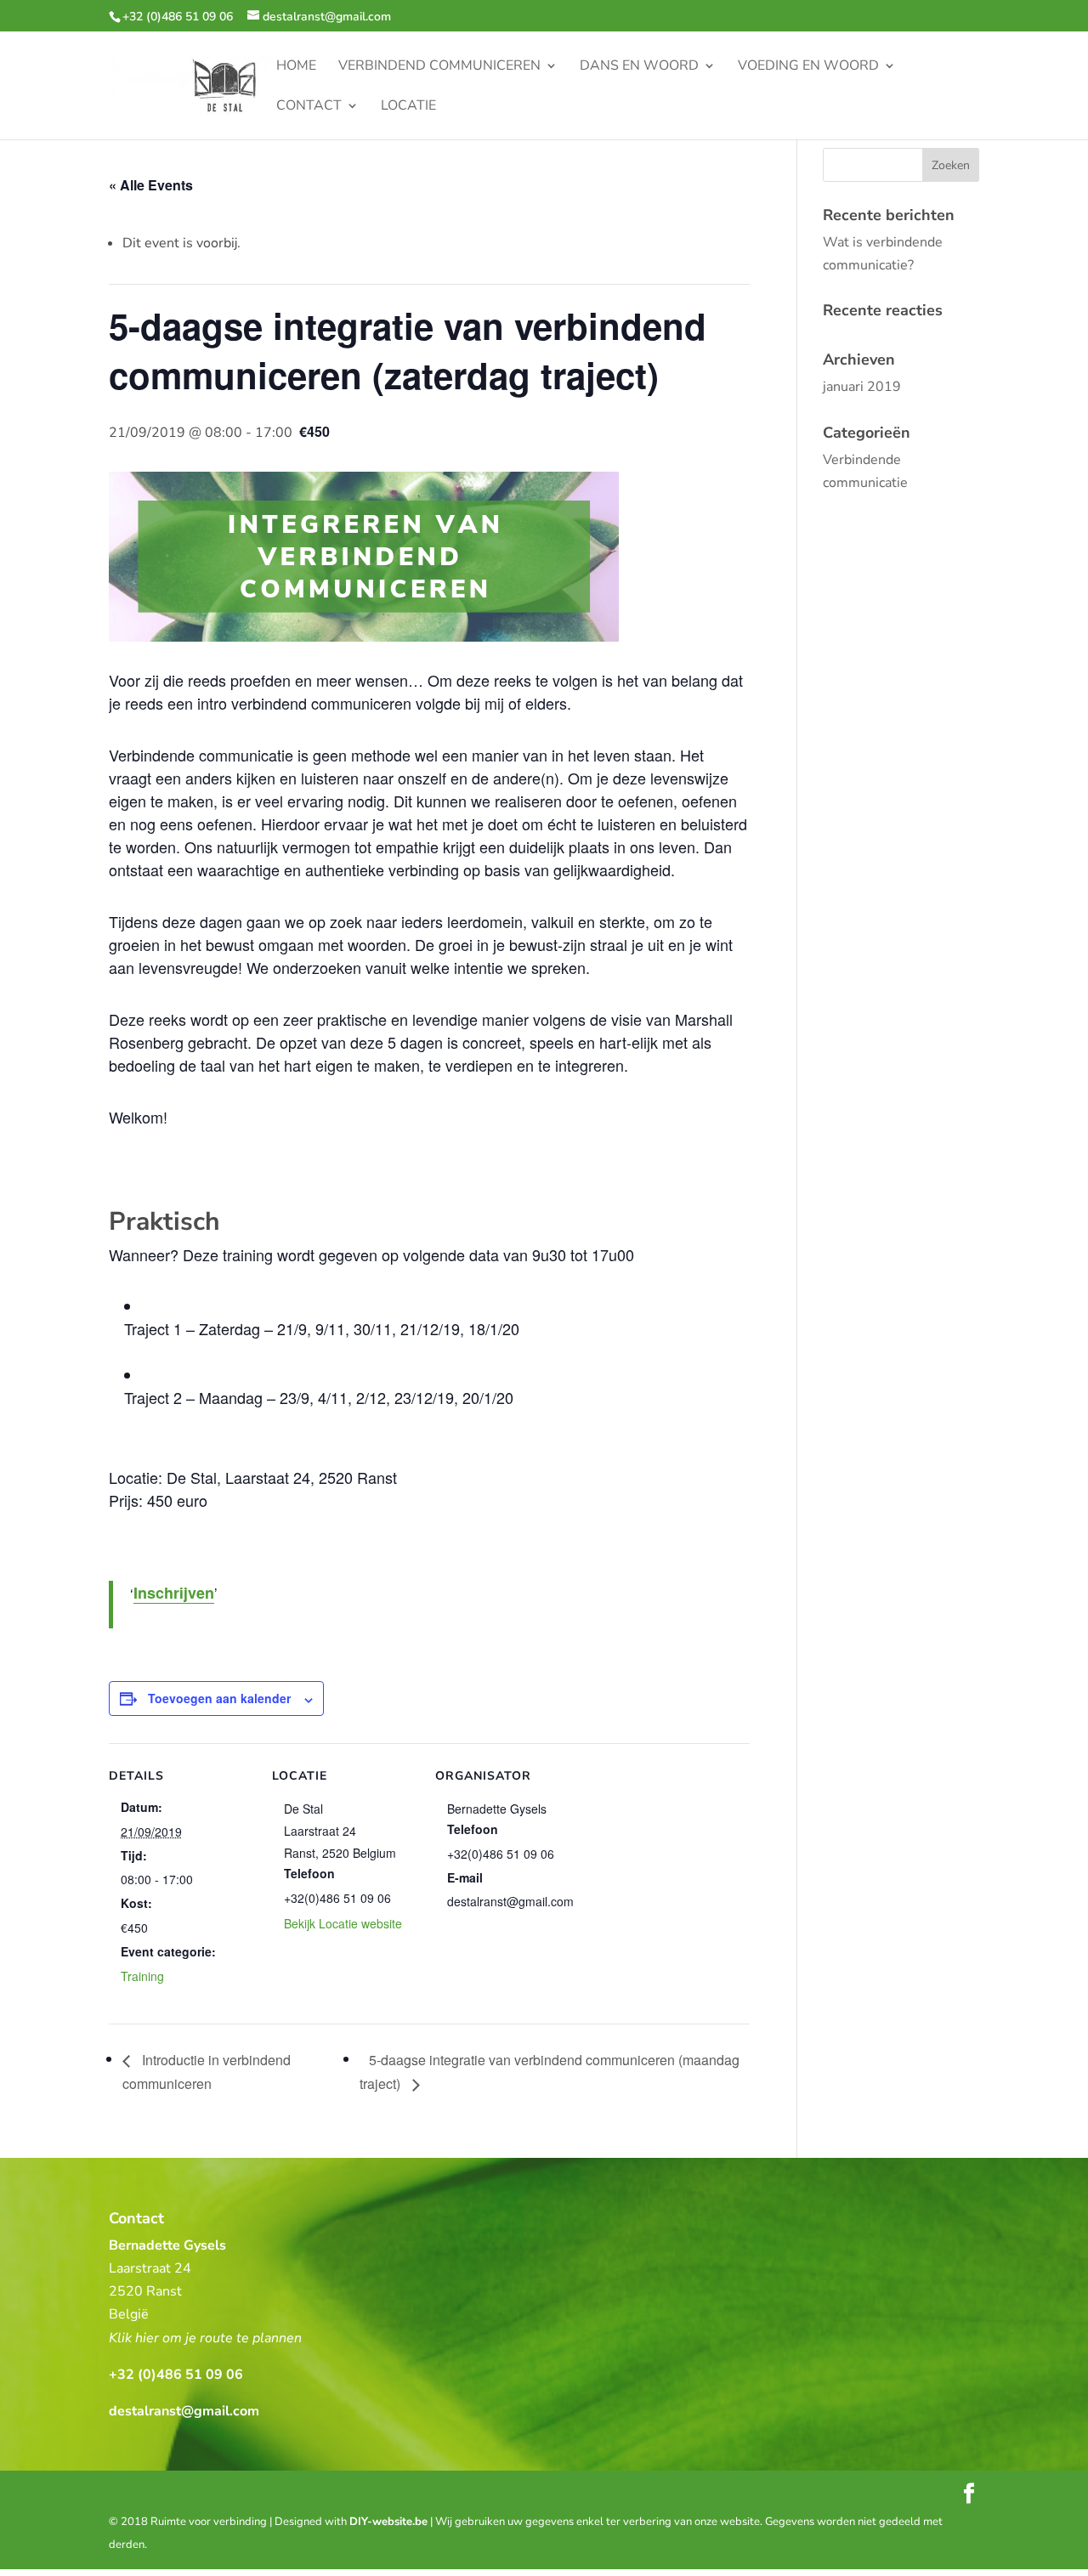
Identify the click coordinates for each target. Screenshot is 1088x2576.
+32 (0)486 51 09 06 (178, 17)
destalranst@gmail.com (184, 2411)
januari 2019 (862, 387)
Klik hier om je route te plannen (205, 2338)
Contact (309, 107)
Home (296, 67)
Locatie (408, 107)
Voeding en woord (808, 67)
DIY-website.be (388, 2522)
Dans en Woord (639, 67)
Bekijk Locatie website (343, 1923)
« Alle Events (151, 185)
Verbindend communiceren (439, 67)
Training (142, 1976)
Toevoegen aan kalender (219, 1698)
